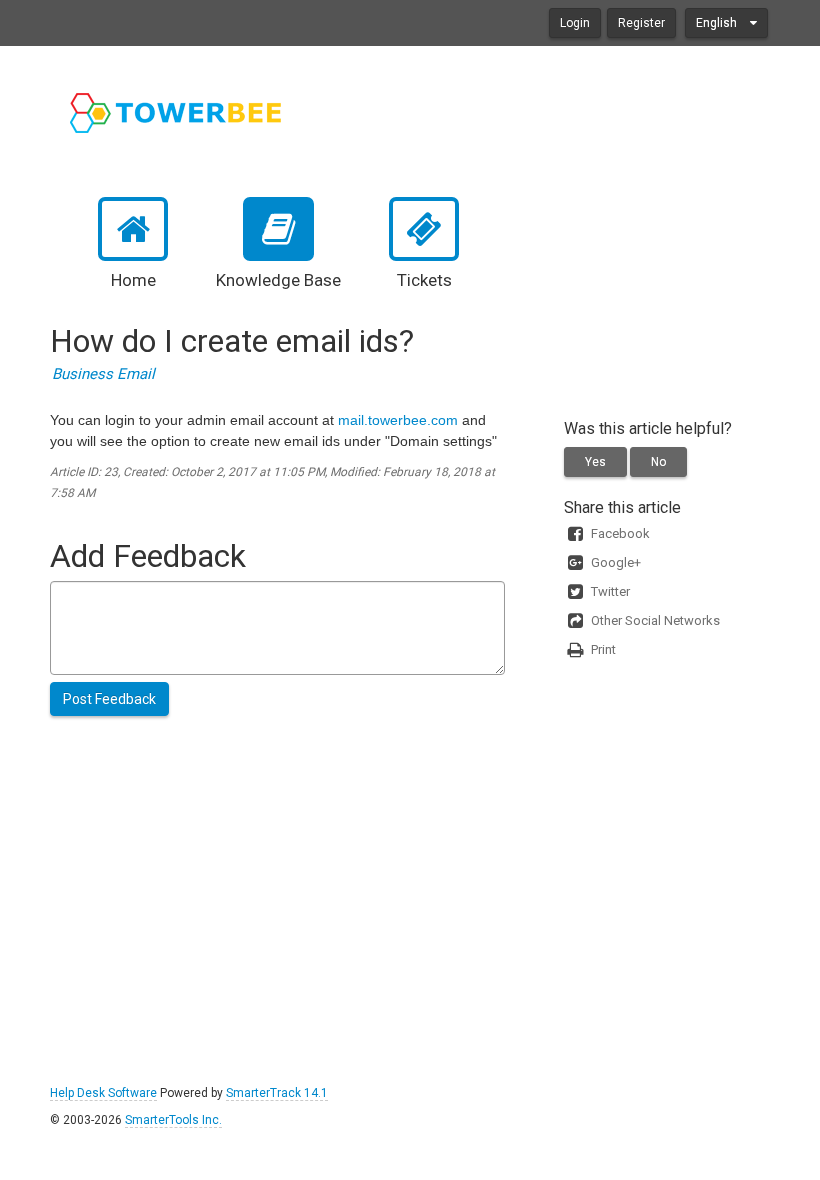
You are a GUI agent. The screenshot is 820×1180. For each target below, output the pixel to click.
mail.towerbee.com (398, 420)
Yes (595, 462)
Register (641, 23)
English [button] (718, 23)
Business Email (103, 374)
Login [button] (575, 23)
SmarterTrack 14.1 (277, 1093)
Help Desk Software (103, 1093)
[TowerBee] (177, 113)
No (658, 462)
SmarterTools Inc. (173, 1120)
